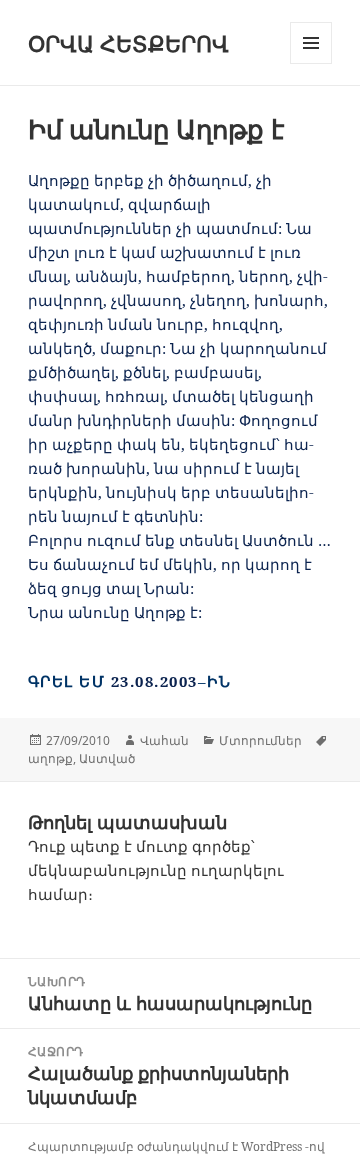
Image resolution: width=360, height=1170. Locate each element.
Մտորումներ (260, 740)
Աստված (107, 758)
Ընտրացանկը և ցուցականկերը (311, 63)
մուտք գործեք (193, 846)
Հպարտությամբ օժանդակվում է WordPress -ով (176, 1146)
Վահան (164, 740)
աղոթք (50, 758)
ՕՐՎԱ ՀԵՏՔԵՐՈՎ (128, 43)
